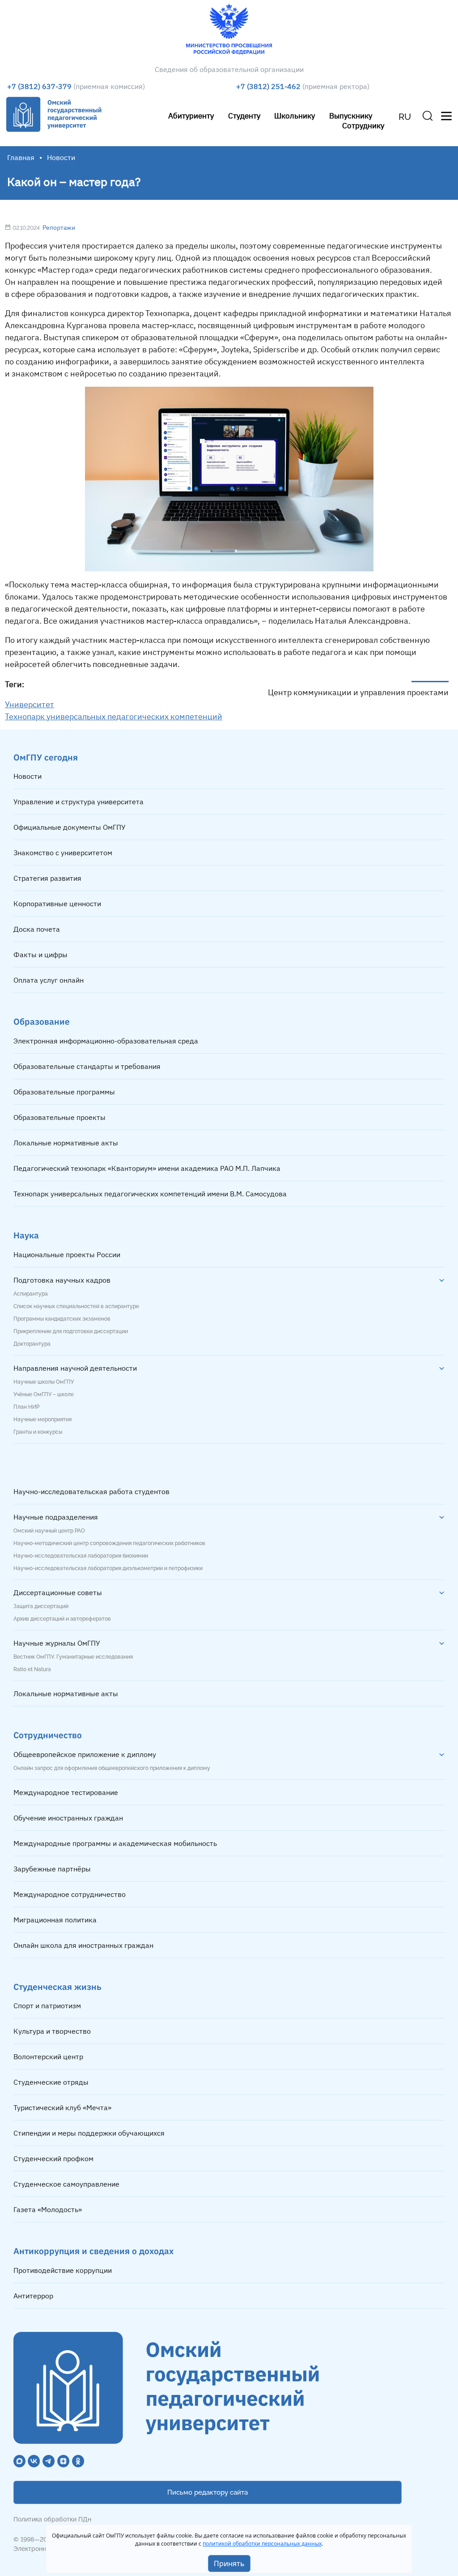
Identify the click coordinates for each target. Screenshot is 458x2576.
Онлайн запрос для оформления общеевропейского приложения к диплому (112, 1768)
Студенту (244, 116)
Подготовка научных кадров (62, 1280)
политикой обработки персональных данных (262, 2544)
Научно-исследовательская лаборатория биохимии (81, 1556)
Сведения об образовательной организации (229, 69)
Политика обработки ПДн (52, 2519)
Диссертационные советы (58, 1592)
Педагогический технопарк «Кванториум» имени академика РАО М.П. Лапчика (147, 1168)
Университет (30, 704)
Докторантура (32, 1344)
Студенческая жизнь (57, 1987)
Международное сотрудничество (70, 1894)
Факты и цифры (40, 954)
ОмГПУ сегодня (46, 757)
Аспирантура (31, 1294)
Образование (42, 1021)
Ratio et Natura (32, 1669)
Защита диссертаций (41, 1606)
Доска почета (37, 929)
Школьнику (295, 116)
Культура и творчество (52, 2031)
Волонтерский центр (48, 2057)
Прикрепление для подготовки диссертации (71, 1331)
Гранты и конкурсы (38, 1432)
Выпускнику (351, 116)
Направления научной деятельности (75, 1368)
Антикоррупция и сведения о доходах (93, 2251)
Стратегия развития (47, 878)
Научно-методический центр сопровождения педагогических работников (109, 1543)
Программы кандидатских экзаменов (62, 1319)
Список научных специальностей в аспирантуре (76, 1306)
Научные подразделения (56, 1517)
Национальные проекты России (67, 1254)
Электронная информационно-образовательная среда (106, 1041)
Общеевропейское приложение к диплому (85, 1754)
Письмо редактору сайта (208, 2492)
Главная (21, 157)
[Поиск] (428, 116)
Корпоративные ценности (57, 904)
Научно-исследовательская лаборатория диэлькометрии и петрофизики (108, 1568)
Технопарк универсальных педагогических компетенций (114, 716)
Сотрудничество (48, 1735)
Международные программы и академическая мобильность (115, 1843)
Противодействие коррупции (63, 2270)
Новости (28, 776)
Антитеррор (33, 2296)
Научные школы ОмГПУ (44, 1382)
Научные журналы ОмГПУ (57, 1643)
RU (405, 117)
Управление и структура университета (78, 802)
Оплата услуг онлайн (49, 980)
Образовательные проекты (59, 1117)
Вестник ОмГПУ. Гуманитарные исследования (73, 1657)
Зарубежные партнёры (52, 1869)
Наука (26, 1235)
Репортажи (59, 228)
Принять (229, 2563)
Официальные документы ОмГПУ (70, 827)
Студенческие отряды (51, 2082)
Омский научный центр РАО (49, 1531)
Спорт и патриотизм (47, 2006)
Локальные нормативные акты (66, 1143)
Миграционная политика (55, 1920)
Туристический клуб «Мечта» (62, 2107)
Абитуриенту (191, 116)
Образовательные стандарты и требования (87, 1066)
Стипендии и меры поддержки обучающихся (89, 2133)
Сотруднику (363, 125)
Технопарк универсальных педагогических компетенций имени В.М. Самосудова (150, 1194)
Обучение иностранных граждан (68, 1818)
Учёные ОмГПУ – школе (44, 1394)
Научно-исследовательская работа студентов (91, 1491)
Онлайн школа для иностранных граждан (83, 1945)
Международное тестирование (66, 1792)
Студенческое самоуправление (66, 2184)
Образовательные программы (64, 1092)
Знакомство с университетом (63, 853)
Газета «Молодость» (48, 2209)
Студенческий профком (53, 2158)
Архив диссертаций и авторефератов (62, 1619)
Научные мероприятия (42, 1419)
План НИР (26, 1407)
